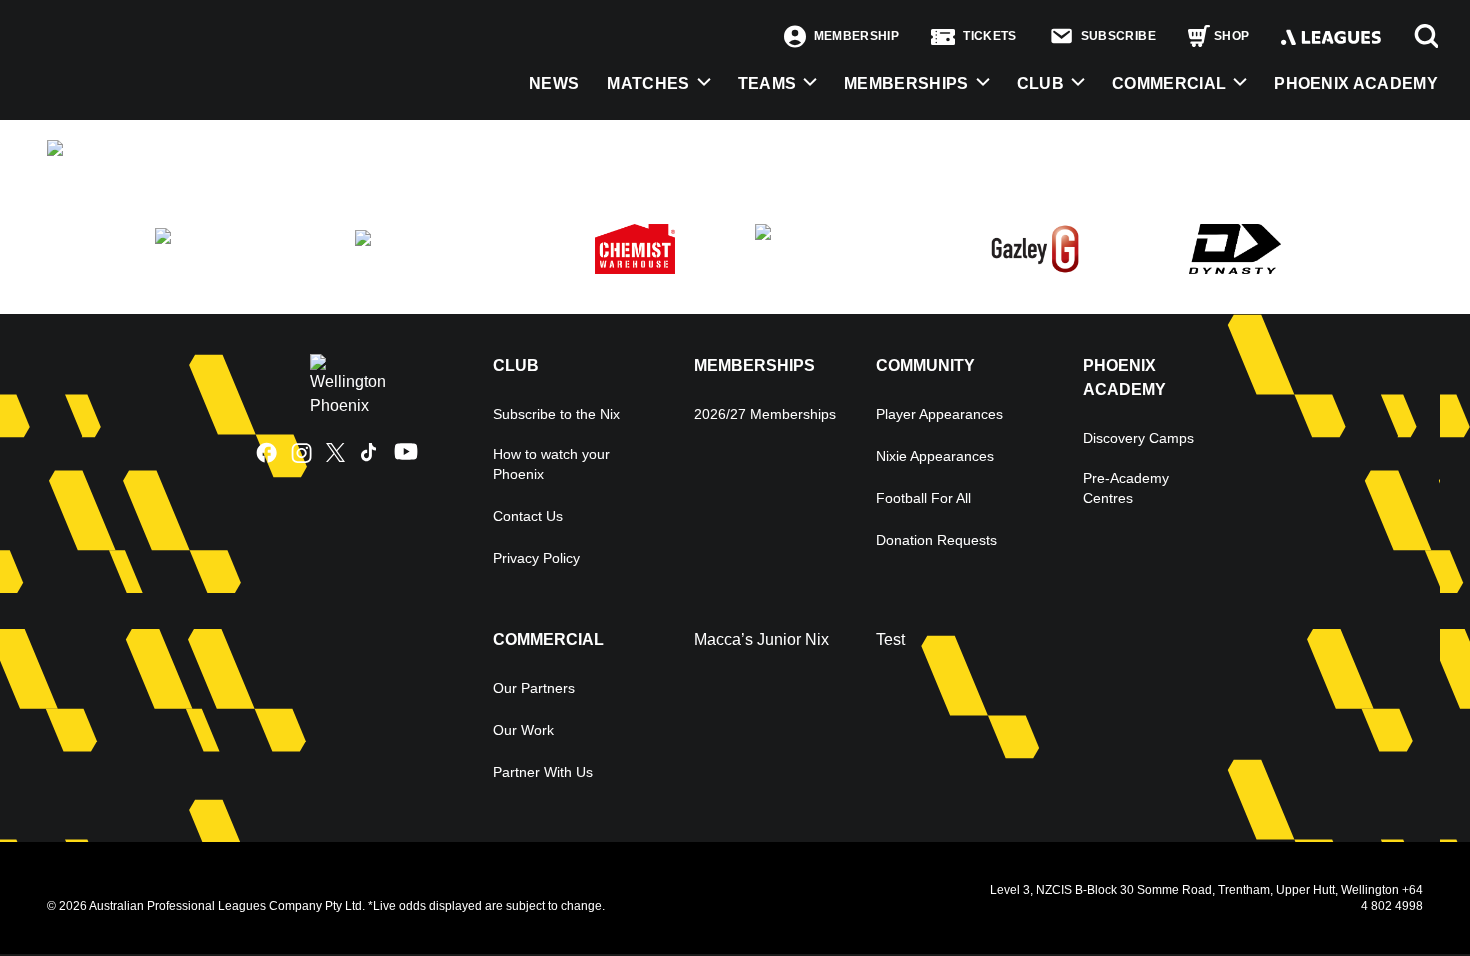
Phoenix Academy (1356, 83)
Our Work (523, 730)
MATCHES (648, 83)
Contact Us (528, 516)
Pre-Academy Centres (1126, 488)
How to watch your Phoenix (551, 464)
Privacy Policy (536, 558)
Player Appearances (939, 414)
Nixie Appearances (935, 456)
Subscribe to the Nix (556, 414)
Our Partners (534, 688)
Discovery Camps (1138, 438)
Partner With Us (543, 772)
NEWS (554, 83)
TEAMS (767, 83)
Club (1040, 83)
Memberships (906, 83)
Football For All (923, 498)
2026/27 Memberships (765, 414)
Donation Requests (936, 540)
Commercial (1169, 83)
